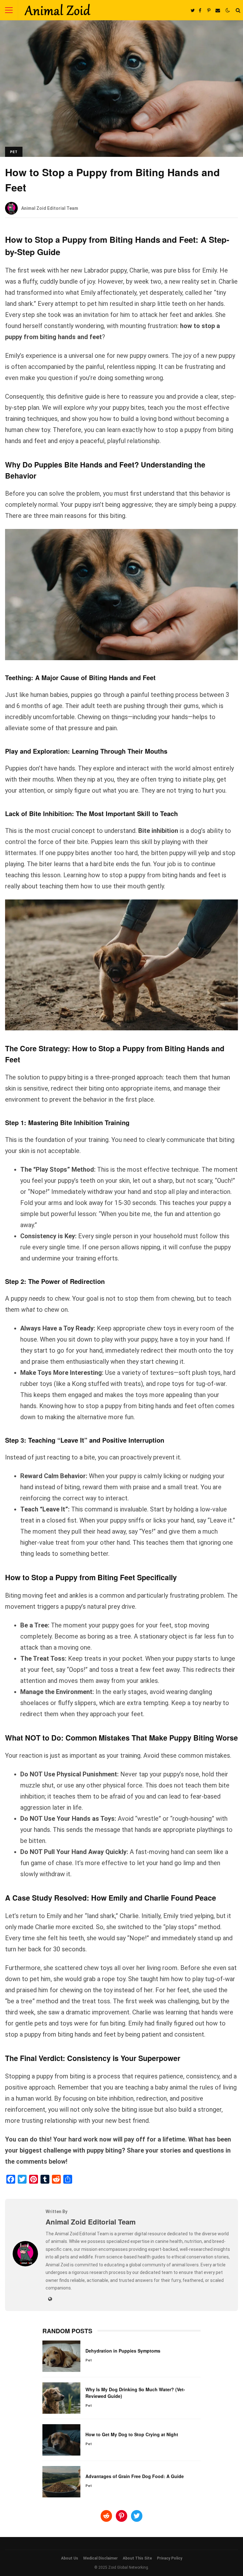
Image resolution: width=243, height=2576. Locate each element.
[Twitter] (22, 2179)
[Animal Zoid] (57, 11)
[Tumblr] (45, 2179)
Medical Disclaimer (100, 2558)
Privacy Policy (170, 2558)
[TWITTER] (192, 10)
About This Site (137, 2558)
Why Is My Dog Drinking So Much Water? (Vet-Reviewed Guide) (61, 2398)
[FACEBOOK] (200, 10)
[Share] (68, 2179)
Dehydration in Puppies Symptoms (61, 2356)
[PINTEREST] (209, 10)
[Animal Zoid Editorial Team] (25, 2265)
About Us (70, 2558)
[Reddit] (56, 2179)
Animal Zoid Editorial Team (50, 208)
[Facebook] (11, 2179)
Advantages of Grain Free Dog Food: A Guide (61, 2482)
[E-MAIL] (218, 10)
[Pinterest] (34, 2179)
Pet (14, 152)
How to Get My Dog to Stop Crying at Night (61, 2440)
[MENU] (9, 10)
